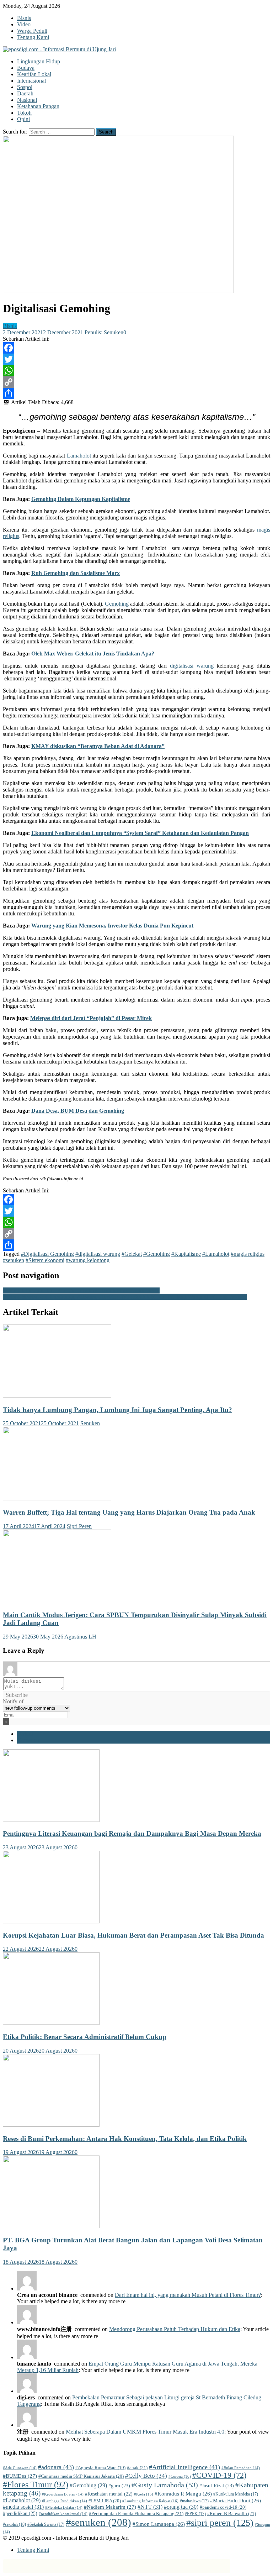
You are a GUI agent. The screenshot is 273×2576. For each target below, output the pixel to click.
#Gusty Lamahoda (165, 2485)
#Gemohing (157, 1254)
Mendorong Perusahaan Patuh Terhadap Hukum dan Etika (175, 2329)
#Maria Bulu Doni (235, 2501)
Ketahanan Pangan (38, 106)
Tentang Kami (33, 37)
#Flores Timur (36, 2484)
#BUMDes (20, 2476)
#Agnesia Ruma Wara (100, 2468)
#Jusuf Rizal (217, 2486)
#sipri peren (220, 2523)
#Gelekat (132, 1254)
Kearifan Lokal (34, 74)
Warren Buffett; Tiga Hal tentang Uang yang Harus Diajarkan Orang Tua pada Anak (129, 1512)
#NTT (150, 2507)
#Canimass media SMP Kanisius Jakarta (81, 2476)
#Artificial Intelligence (184, 2467)
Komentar (28, 1740)
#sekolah (14, 2524)
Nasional (27, 100)
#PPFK (195, 2514)
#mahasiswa (194, 2501)
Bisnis (24, 18)
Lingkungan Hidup (39, 61)
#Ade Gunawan (20, 2468)
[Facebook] (136, 348)
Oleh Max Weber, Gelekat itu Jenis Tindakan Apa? (93, 654)
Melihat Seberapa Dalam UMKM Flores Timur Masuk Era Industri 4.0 (145, 2432)
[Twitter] (136, 359)
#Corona (180, 2476)
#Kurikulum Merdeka (236, 2494)
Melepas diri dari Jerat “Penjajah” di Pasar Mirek (91, 1018)
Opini (23, 119)
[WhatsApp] (136, 371)
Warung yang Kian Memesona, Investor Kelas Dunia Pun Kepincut (112, 926)
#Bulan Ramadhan (241, 2468)
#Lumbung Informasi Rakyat (150, 2501)
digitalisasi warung (192, 666)
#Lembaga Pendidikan (65, 2501)
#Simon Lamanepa (159, 2524)
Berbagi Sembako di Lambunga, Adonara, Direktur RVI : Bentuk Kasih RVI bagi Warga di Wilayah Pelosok (125, 1297)
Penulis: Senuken (104, 332)
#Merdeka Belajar (64, 2507)
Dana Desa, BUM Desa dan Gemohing (78, 1111)
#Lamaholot (216, 1254)
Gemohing (117, 604)
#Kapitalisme (186, 1254)
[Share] (136, 393)
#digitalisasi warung (98, 1254)
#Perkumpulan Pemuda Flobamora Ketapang (136, 2514)
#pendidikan (20, 2513)
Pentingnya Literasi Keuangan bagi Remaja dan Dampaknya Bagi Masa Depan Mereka (132, 1833)
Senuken (90, 1423)
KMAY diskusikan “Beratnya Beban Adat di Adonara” (98, 746)
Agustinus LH (80, 1637)
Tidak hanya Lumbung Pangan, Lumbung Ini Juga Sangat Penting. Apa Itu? (117, 1410)
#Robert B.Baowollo (232, 2514)
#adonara (56, 2467)
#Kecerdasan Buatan (63, 2494)
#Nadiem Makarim (110, 2507)
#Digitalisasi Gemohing (47, 1254)
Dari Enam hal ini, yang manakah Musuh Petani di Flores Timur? (188, 2295)
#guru (119, 2486)
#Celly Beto (146, 2476)
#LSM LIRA (105, 2501)
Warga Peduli (32, 31)
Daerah (25, 93)
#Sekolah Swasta (46, 2524)
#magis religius (248, 1254)
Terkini (25, 1734)
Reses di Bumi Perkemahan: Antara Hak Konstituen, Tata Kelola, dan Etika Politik (125, 2139)
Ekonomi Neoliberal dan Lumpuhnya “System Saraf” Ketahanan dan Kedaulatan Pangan (140, 833)
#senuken (14, 1260)
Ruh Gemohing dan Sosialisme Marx (76, 573)
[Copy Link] (136, 382)
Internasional (31, 81)
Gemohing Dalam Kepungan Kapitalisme (81, 499)
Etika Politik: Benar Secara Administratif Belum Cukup (85, 2037)
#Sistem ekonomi (45, 1260)
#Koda (144, 2494)
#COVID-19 (219, 2475)
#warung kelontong (88, 1260)
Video (24, 24)
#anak (137, 2468)
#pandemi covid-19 (223, 2507)
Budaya (26, 68)
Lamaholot (79, 456)
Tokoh (24, 113)
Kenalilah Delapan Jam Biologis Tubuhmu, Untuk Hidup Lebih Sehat (81, 1290)
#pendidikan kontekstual (63, 2514)
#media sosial (23, 2507)
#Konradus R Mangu (183, 2494)
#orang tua (181, 2507)
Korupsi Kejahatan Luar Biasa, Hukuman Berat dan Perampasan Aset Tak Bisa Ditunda (133, 1935)
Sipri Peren (79, 1526)
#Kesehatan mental (109, 2494)
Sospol (25, 87)
